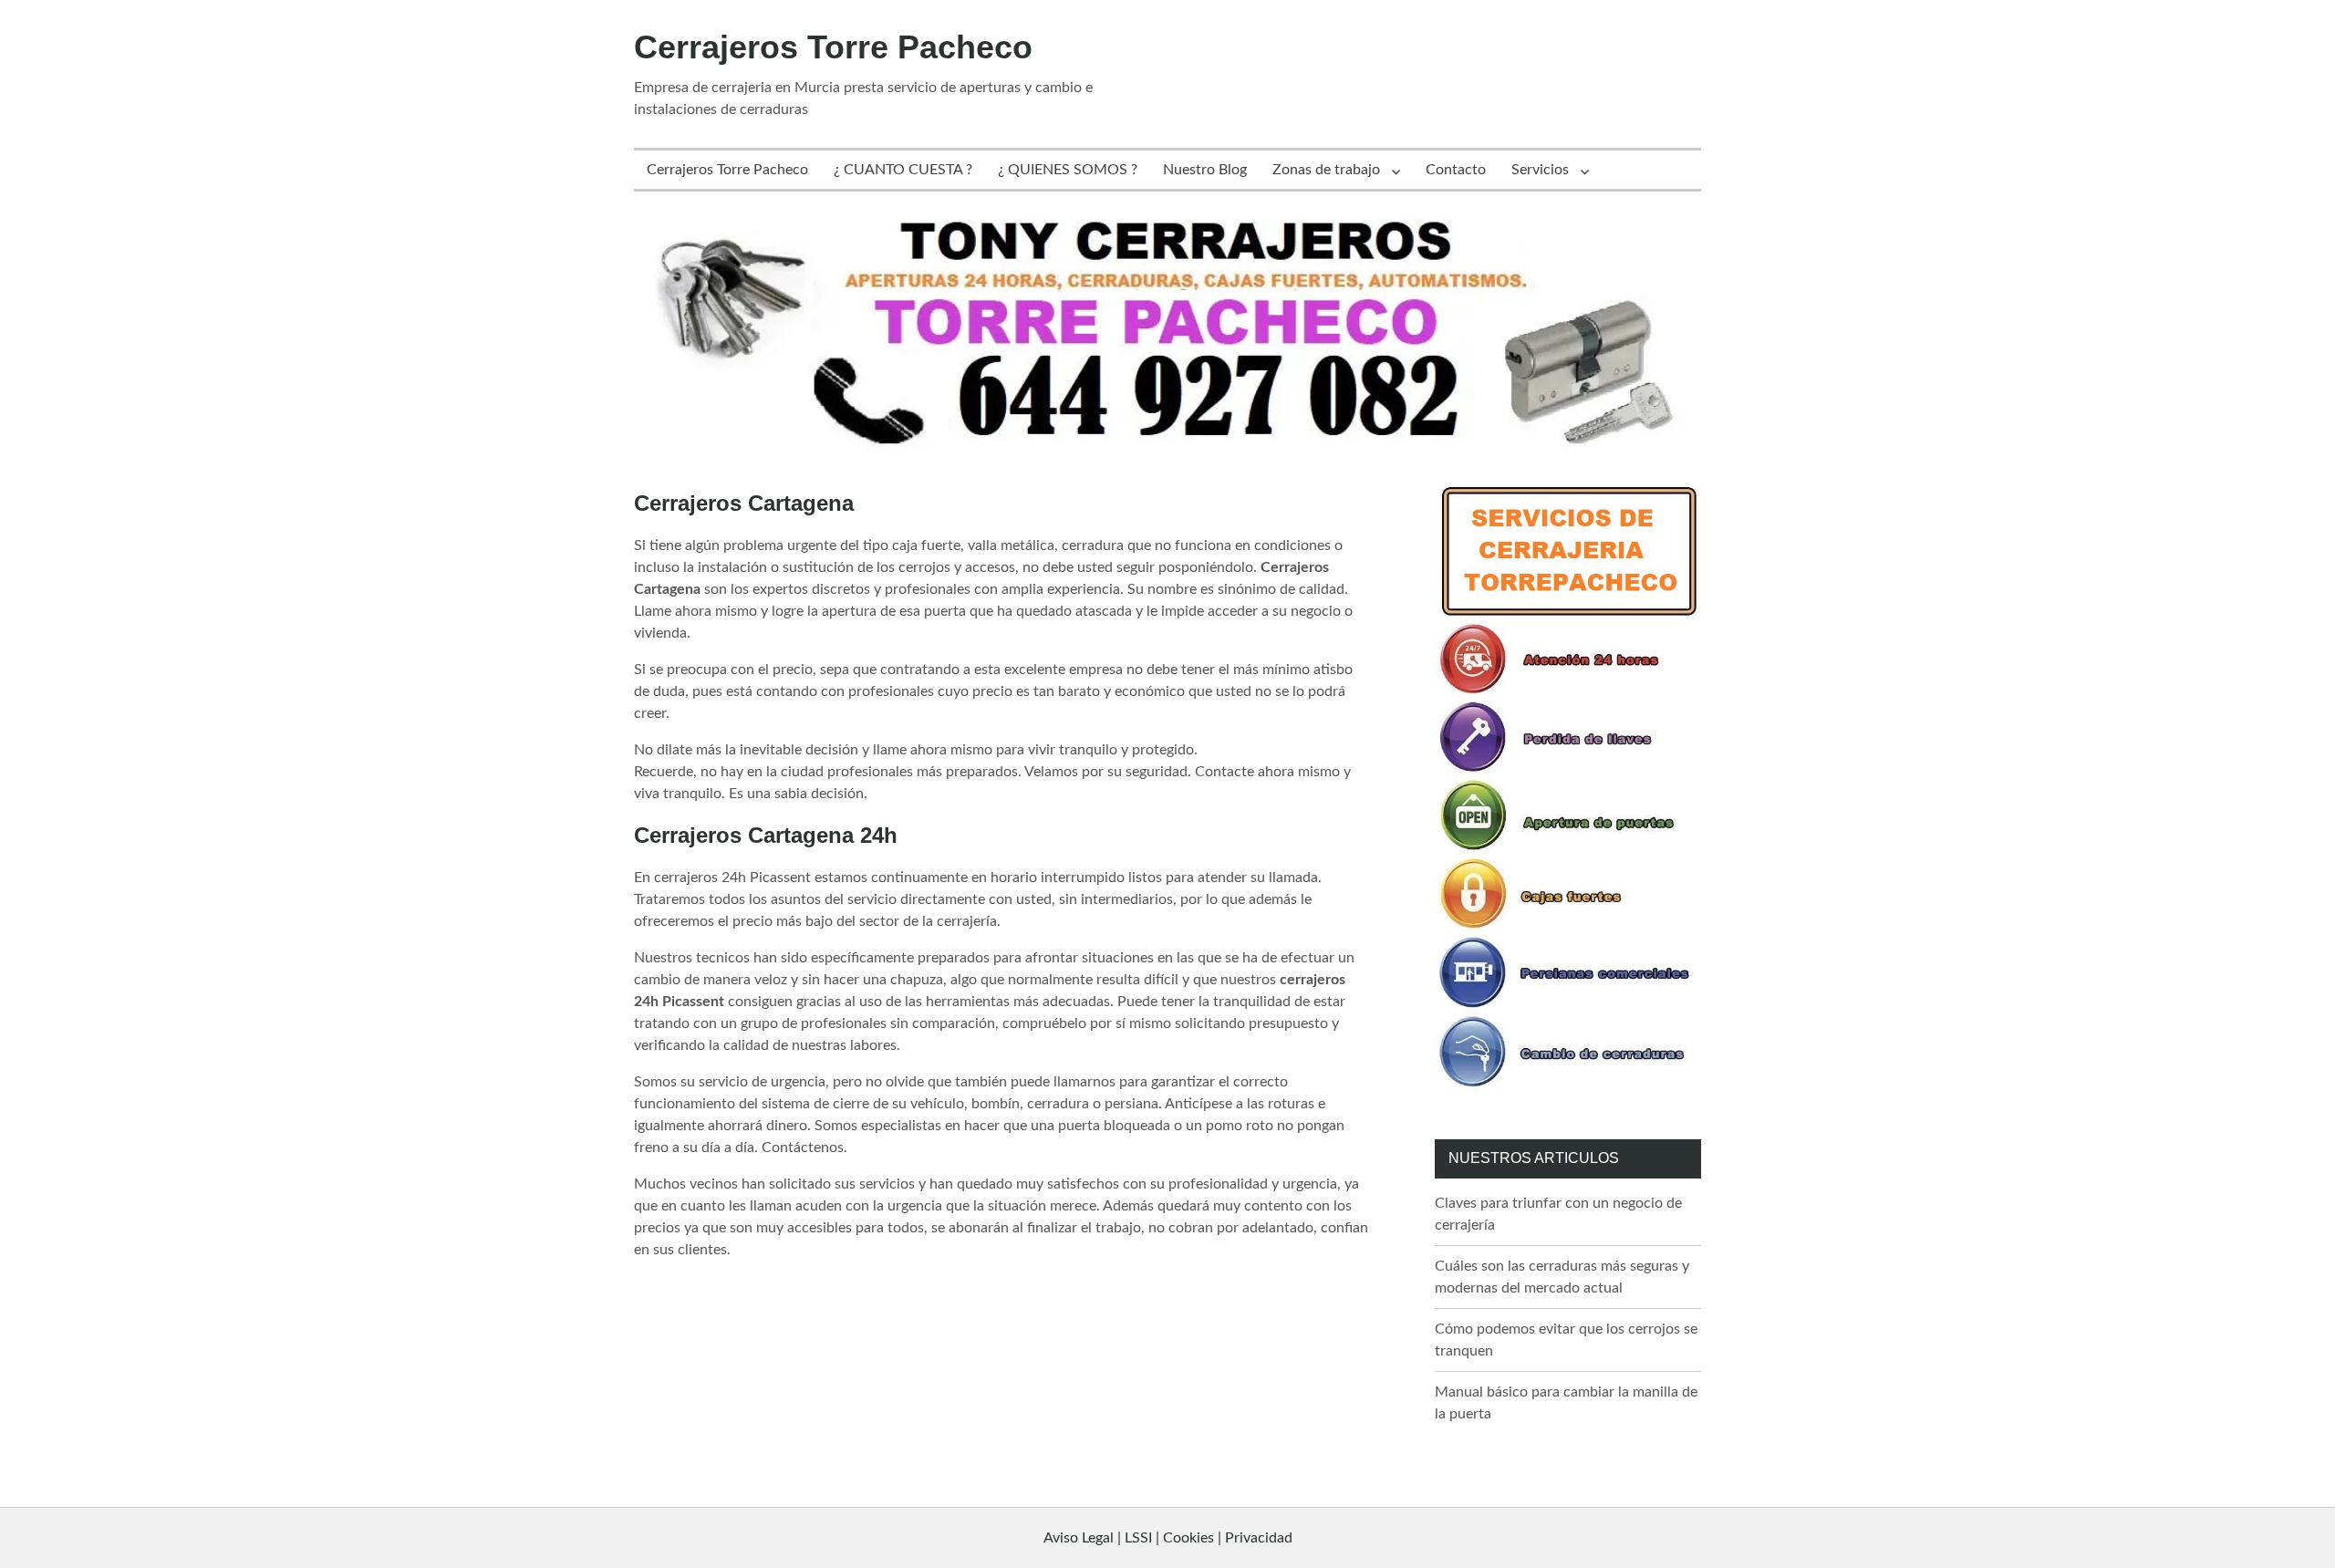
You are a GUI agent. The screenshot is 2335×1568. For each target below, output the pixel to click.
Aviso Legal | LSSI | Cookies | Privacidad (1168, 1538)
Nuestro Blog (1205, 170)
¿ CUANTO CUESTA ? (903, 170)
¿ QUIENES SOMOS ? (1068, 170)
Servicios (1540, 170)
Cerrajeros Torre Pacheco (833, 47)
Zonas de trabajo (1326, 170)
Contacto (1456, 170)
